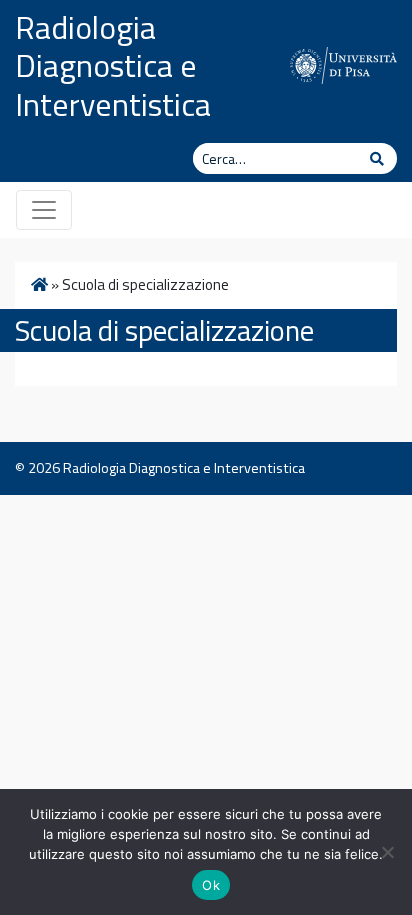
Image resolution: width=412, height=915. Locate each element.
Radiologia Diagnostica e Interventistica (113, 65)
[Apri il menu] (44, 210)
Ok (211, 885)
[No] (387, 852)
